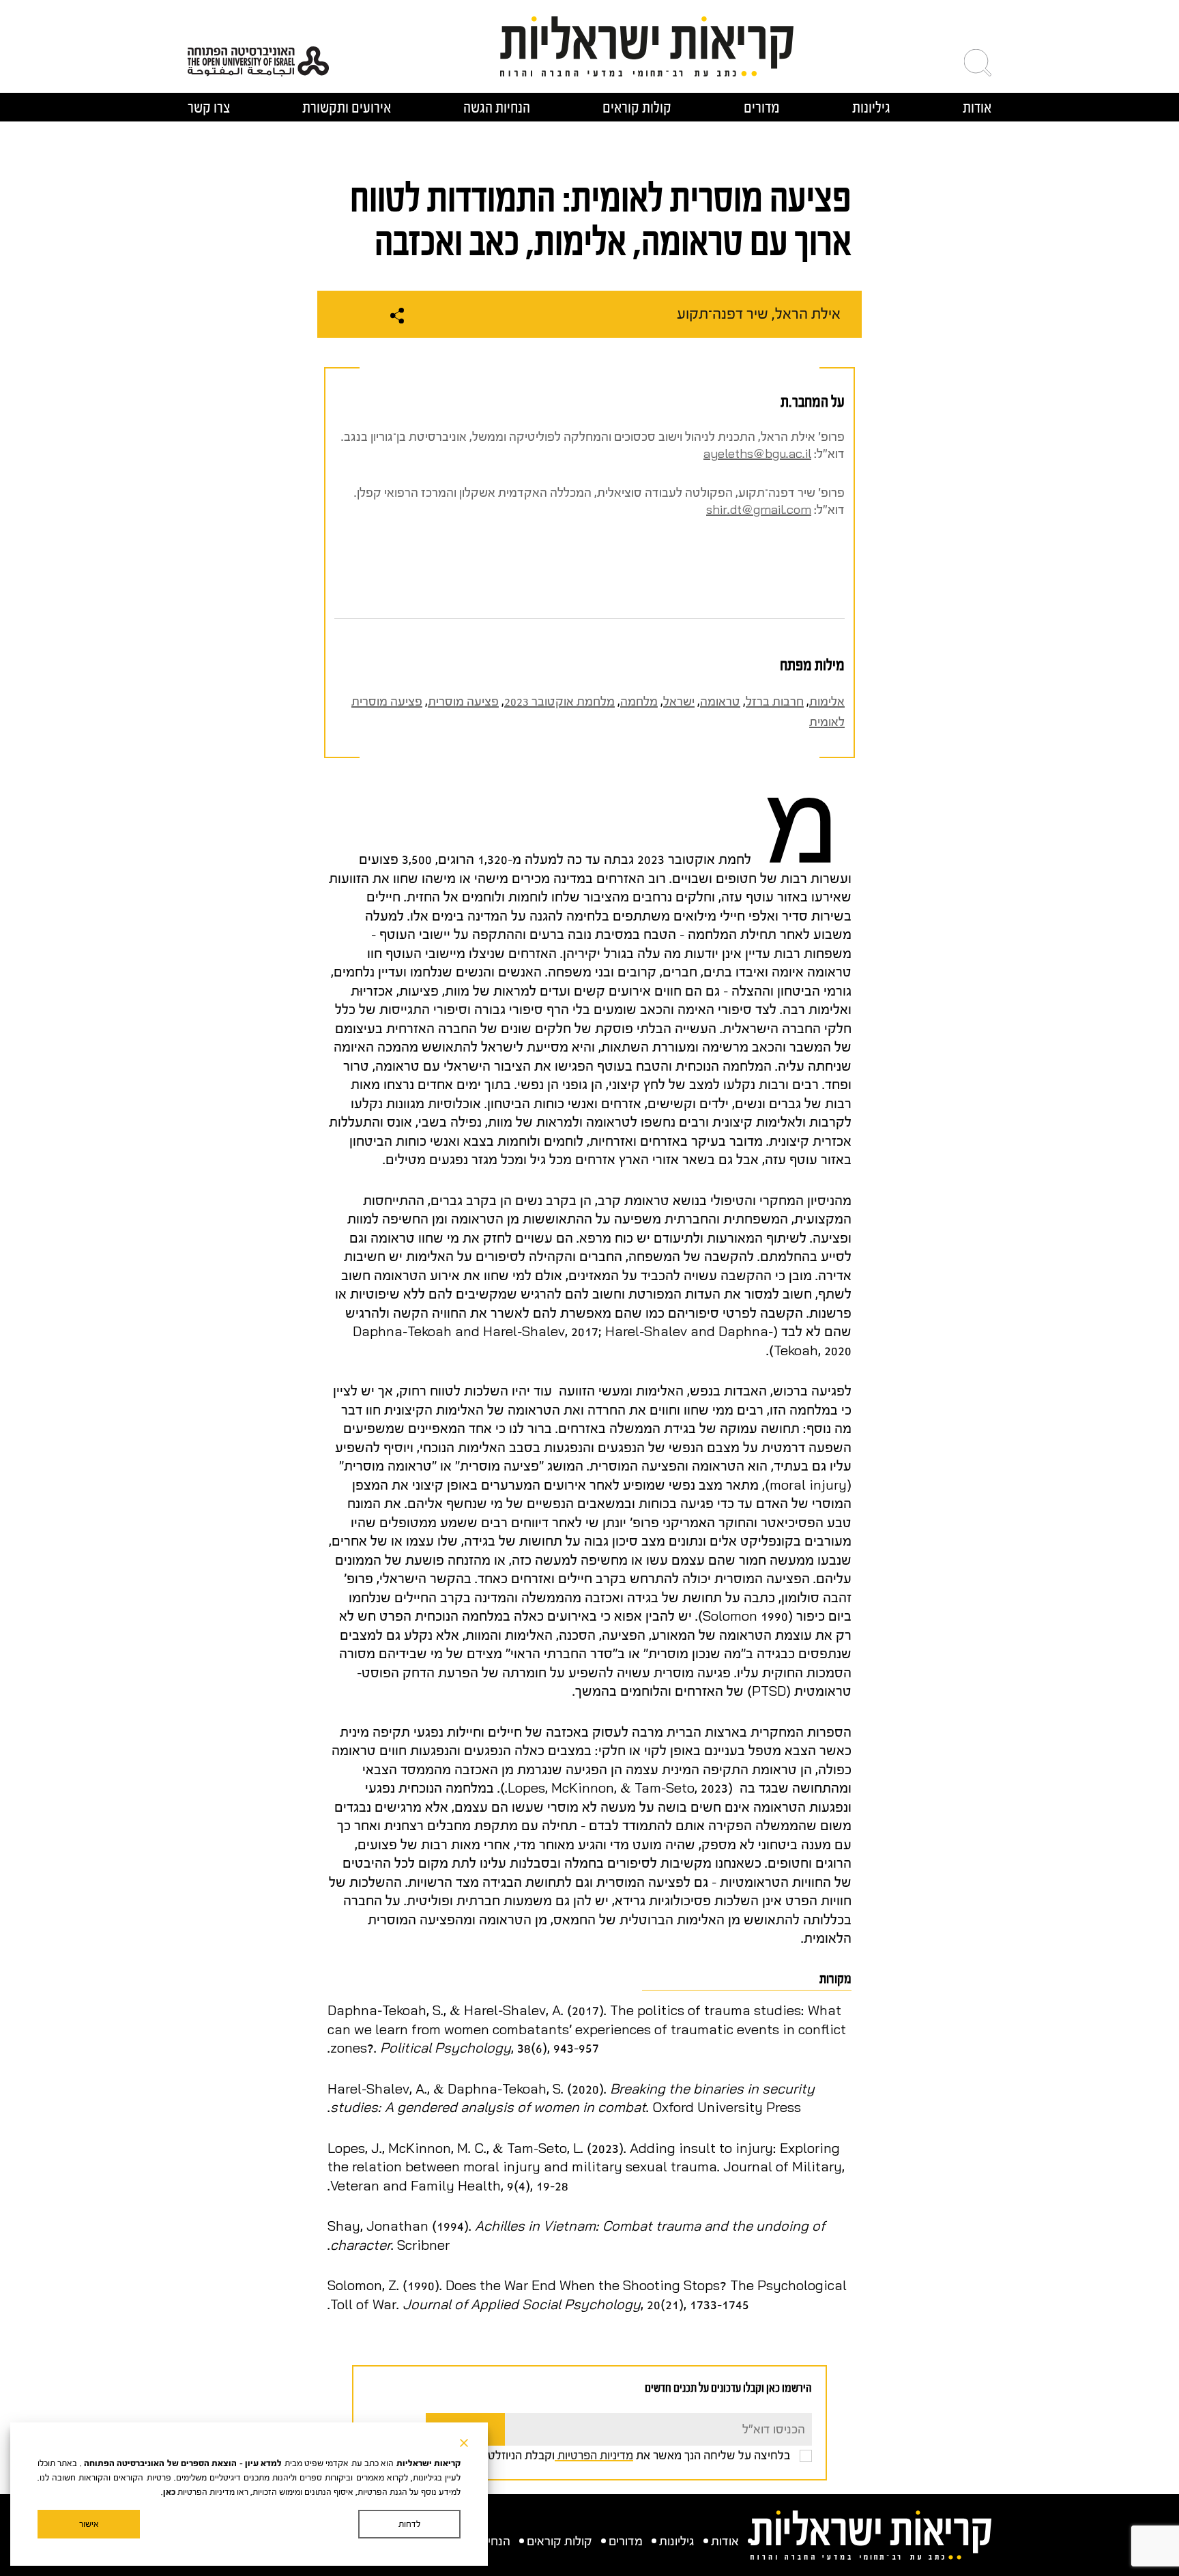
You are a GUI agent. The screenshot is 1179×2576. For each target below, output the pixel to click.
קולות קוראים (637, 107)
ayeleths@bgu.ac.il (757, 454)
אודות (977, 107)
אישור (89, 2524)
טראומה (720, 702)
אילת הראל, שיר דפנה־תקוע (759, 314)
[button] (978, 63)
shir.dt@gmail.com (759, 510)
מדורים (762, 107)
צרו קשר (209, 107)
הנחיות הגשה (497, 107)
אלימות (827, 702)
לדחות (409, 2524)
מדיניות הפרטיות (594, 2455)
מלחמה (639, 702)
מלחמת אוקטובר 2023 (559, 702)
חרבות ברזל (775, 702)
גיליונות (871, 107)
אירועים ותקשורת (347, 107)
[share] (397, 316)
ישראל (679, 702)
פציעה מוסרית (463, 702)
